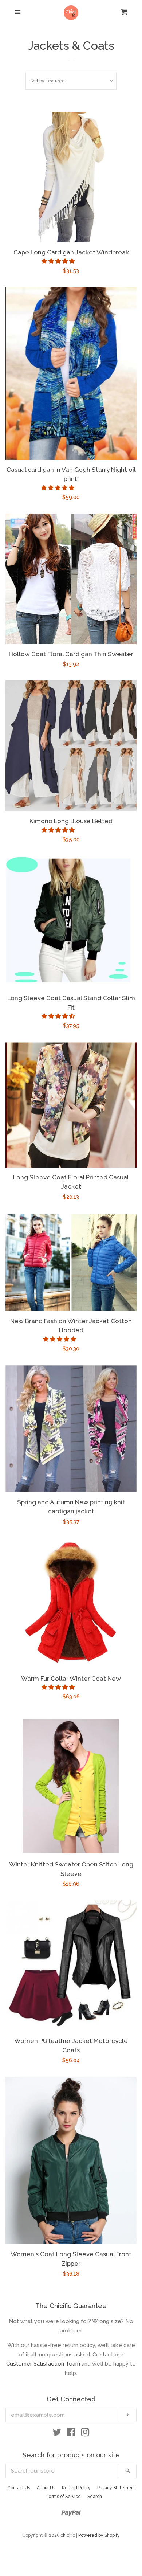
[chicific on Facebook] (71, 2434)
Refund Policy (76, 2488)
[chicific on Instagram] (85, 2434)
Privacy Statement (116, 2488)
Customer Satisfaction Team (43, 2364)
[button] (59, 261)
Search (95, 2497)
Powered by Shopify (99, 2535)
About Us (46, 2488)
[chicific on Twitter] (57, 2434)
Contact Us (19, 2488)
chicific (68, 2535)
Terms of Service (63, 2497)
